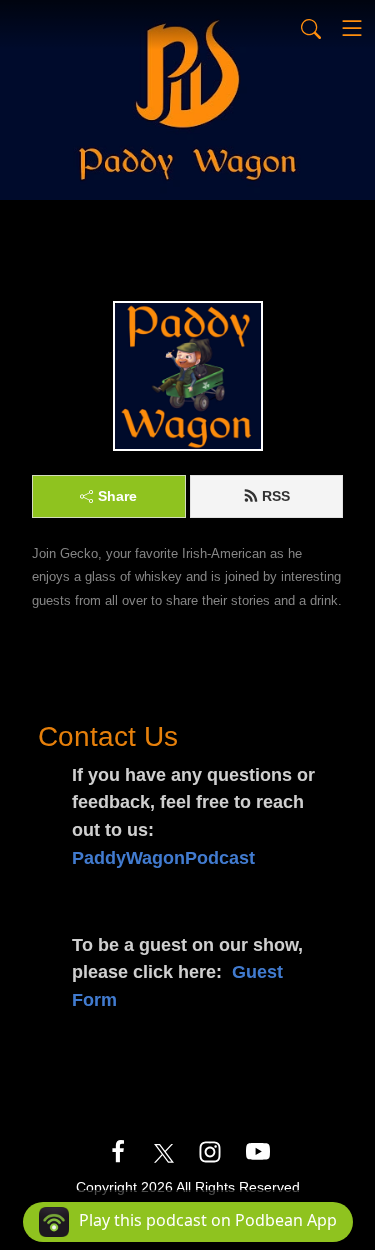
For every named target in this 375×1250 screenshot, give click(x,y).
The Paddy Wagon (94, 219)
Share (117, 496)
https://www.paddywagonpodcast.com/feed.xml (179, 249)
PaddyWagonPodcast (163, 857)
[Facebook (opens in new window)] (118, 1151)
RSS (276, 496)
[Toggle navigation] (352, 28)
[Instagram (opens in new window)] (210, 1151)
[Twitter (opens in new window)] (164, 1151)
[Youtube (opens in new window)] (258, 1151)
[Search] (311, 28)
